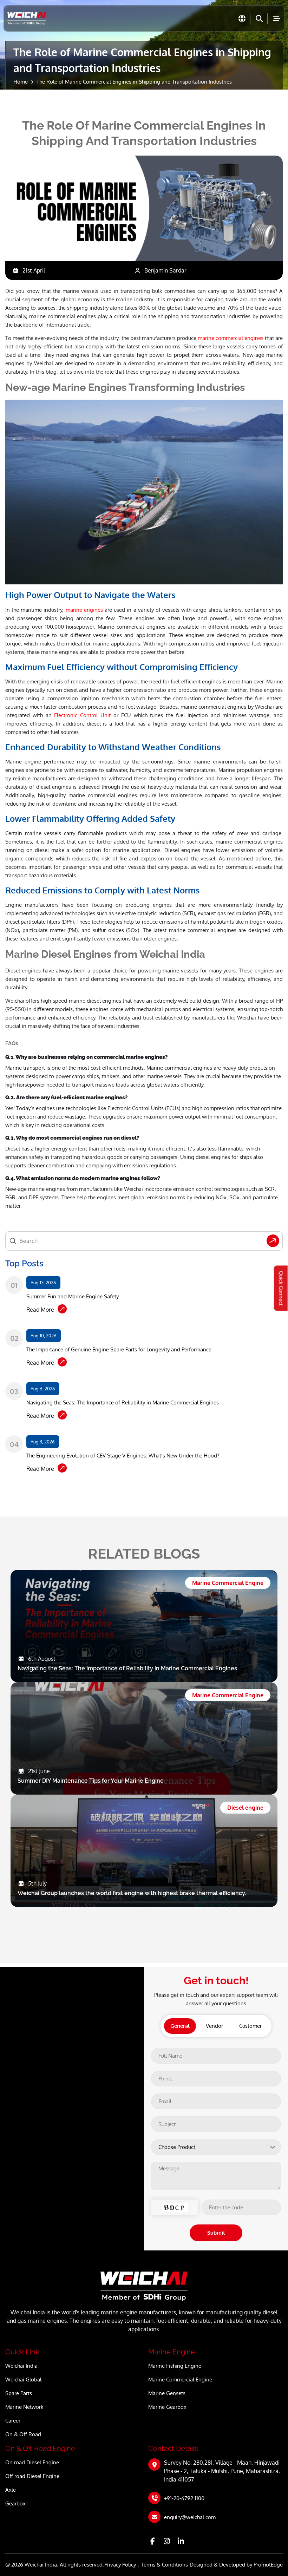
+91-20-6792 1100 (184, 2498)
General (180, 2026)
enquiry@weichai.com (190, 2517)
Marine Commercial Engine (180, 2380)
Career (13, 2421)
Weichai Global (23, 2380)
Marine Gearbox (167, 2407)
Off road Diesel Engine (32, 2476)
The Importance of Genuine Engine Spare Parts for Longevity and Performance (119, 1349)
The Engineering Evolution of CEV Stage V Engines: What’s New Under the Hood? (123, 1456)
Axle (11, 2490)
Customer (250, 2026)
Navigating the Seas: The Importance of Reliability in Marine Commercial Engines (123, 1402)
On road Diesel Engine (32, 2462)
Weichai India (21, 2366)
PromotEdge (268, 2565)
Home (21, 82)
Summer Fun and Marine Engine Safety (73, 1296)
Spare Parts (19, 2393)
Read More (40, 1310)
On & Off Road (23, 2434)
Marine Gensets (167, 2393)
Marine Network (24, 2407)
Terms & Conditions (164, 2565)
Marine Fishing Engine (175, 2366)
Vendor (214, 2026)
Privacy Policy (120, 2565)
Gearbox (15, 2503)
